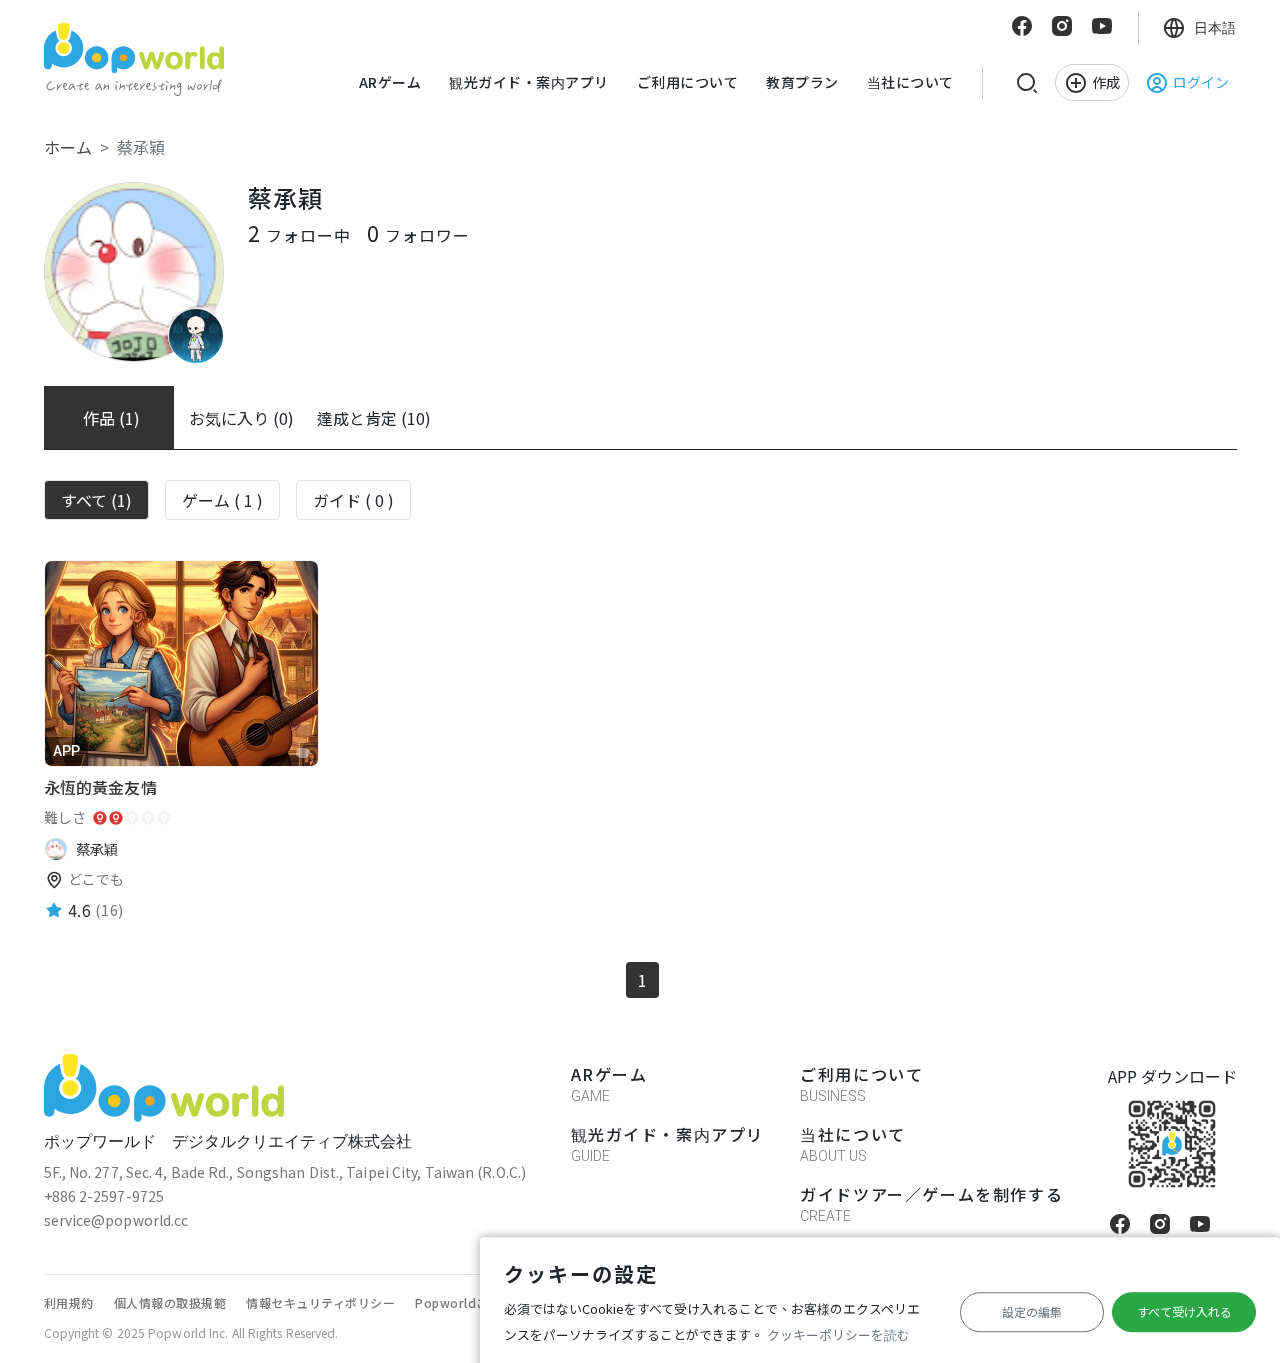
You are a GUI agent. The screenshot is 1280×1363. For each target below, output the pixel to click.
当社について (910, 82)
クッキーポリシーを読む (838, 1334)
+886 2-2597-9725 (104, 1196)
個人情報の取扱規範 (170, 1302)
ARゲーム (390, 82)
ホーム (68, 147)
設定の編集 (1032, 1311)
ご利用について (688, 82)
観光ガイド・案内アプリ (529, 82)
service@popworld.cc (116, 1220)
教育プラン (802, 82)
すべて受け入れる (1184, 1311)
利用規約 (69, 1302)
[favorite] (303, 753)
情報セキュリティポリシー (320, 1302)
